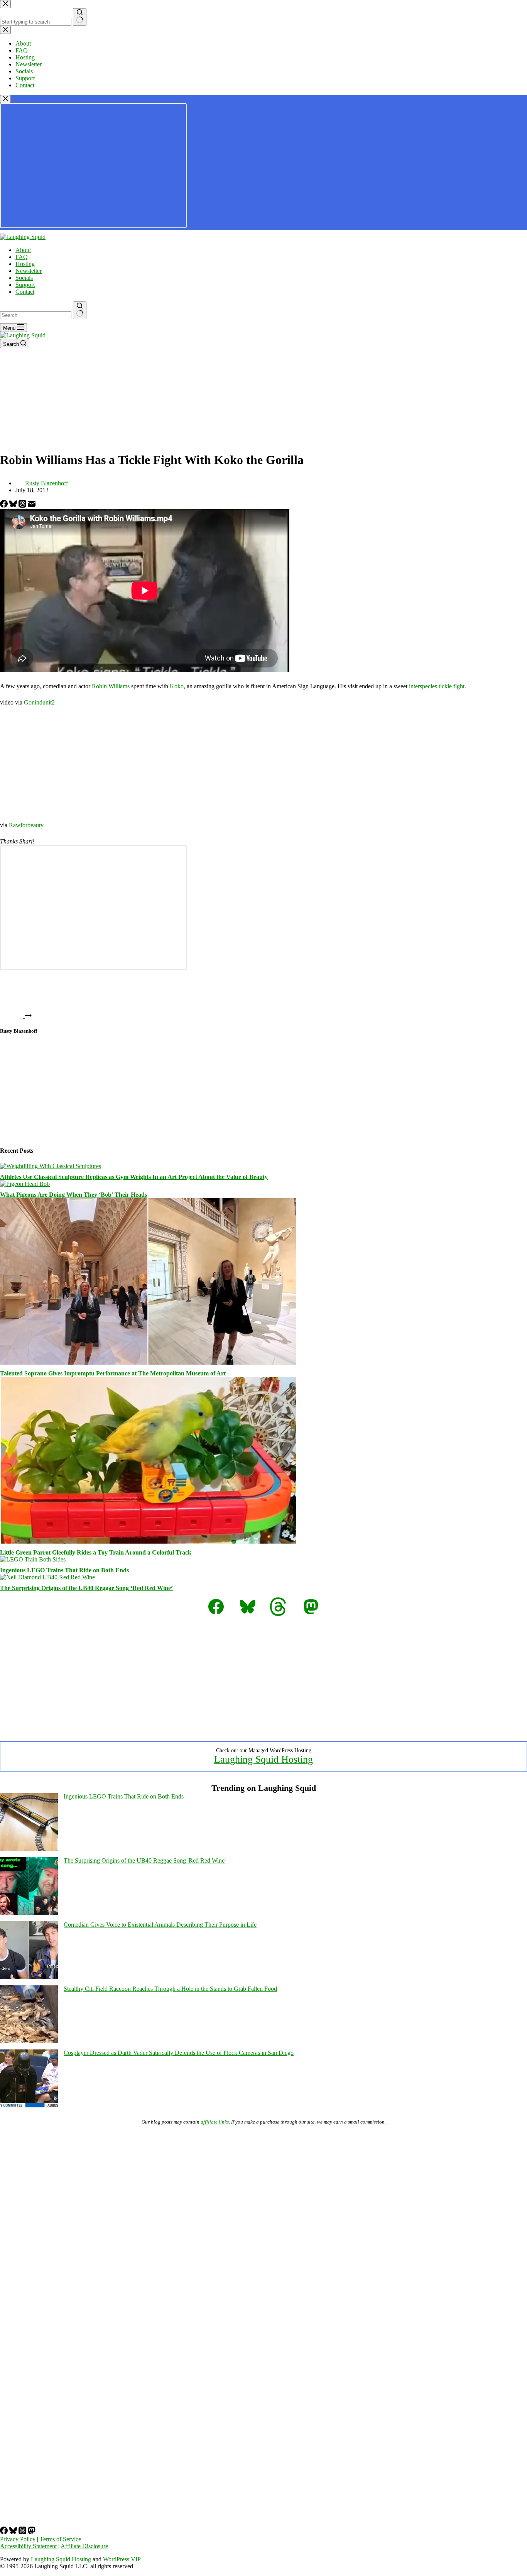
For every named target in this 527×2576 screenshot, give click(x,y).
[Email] (32, 506)
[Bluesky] (14, 506)
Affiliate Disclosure (84, 2546)
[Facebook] (5, 506)
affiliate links (215, 2122)
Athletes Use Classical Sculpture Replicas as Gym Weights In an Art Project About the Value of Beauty (134, 1177)
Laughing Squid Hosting (263, 1759)
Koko (177, 686)
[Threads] (23, 506)
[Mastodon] (32, 2532)
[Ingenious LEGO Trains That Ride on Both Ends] (33, 1559)
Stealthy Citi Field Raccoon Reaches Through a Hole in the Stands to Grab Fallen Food (170, 1989)
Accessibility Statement (28, 2546)
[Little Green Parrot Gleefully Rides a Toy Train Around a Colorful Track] (148, 1542)
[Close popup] (5, 99)
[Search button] (80, 310)
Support (25, 285)
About (23, 250)
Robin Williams (111, 686)
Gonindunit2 (39, 702)
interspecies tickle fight (437, 686)
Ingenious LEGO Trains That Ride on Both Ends (64, 1570)
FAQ (22, 257)
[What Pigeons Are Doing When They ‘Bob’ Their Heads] (25, 1184)
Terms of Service (60, 2539)
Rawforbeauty (26, 825)
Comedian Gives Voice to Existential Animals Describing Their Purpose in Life (160, 1925)
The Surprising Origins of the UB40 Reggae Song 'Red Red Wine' (145, 1860)
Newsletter (29, 271)
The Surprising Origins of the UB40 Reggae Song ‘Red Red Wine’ (86, 1588)
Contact (25, 292)
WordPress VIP (122, 2559)
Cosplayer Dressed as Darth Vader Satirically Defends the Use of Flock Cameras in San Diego (179, 2053)
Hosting (25, 264)
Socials (24, 278)
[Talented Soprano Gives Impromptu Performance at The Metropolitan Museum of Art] (148, 1363)
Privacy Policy (18, 2539)
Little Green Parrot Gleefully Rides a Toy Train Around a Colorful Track (96, 1552)
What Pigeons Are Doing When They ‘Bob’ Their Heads (73, 1195)
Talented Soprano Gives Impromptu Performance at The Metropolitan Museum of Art (113, 1373)
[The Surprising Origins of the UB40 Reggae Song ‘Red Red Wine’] (47, 1577)
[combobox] (36, 315)
